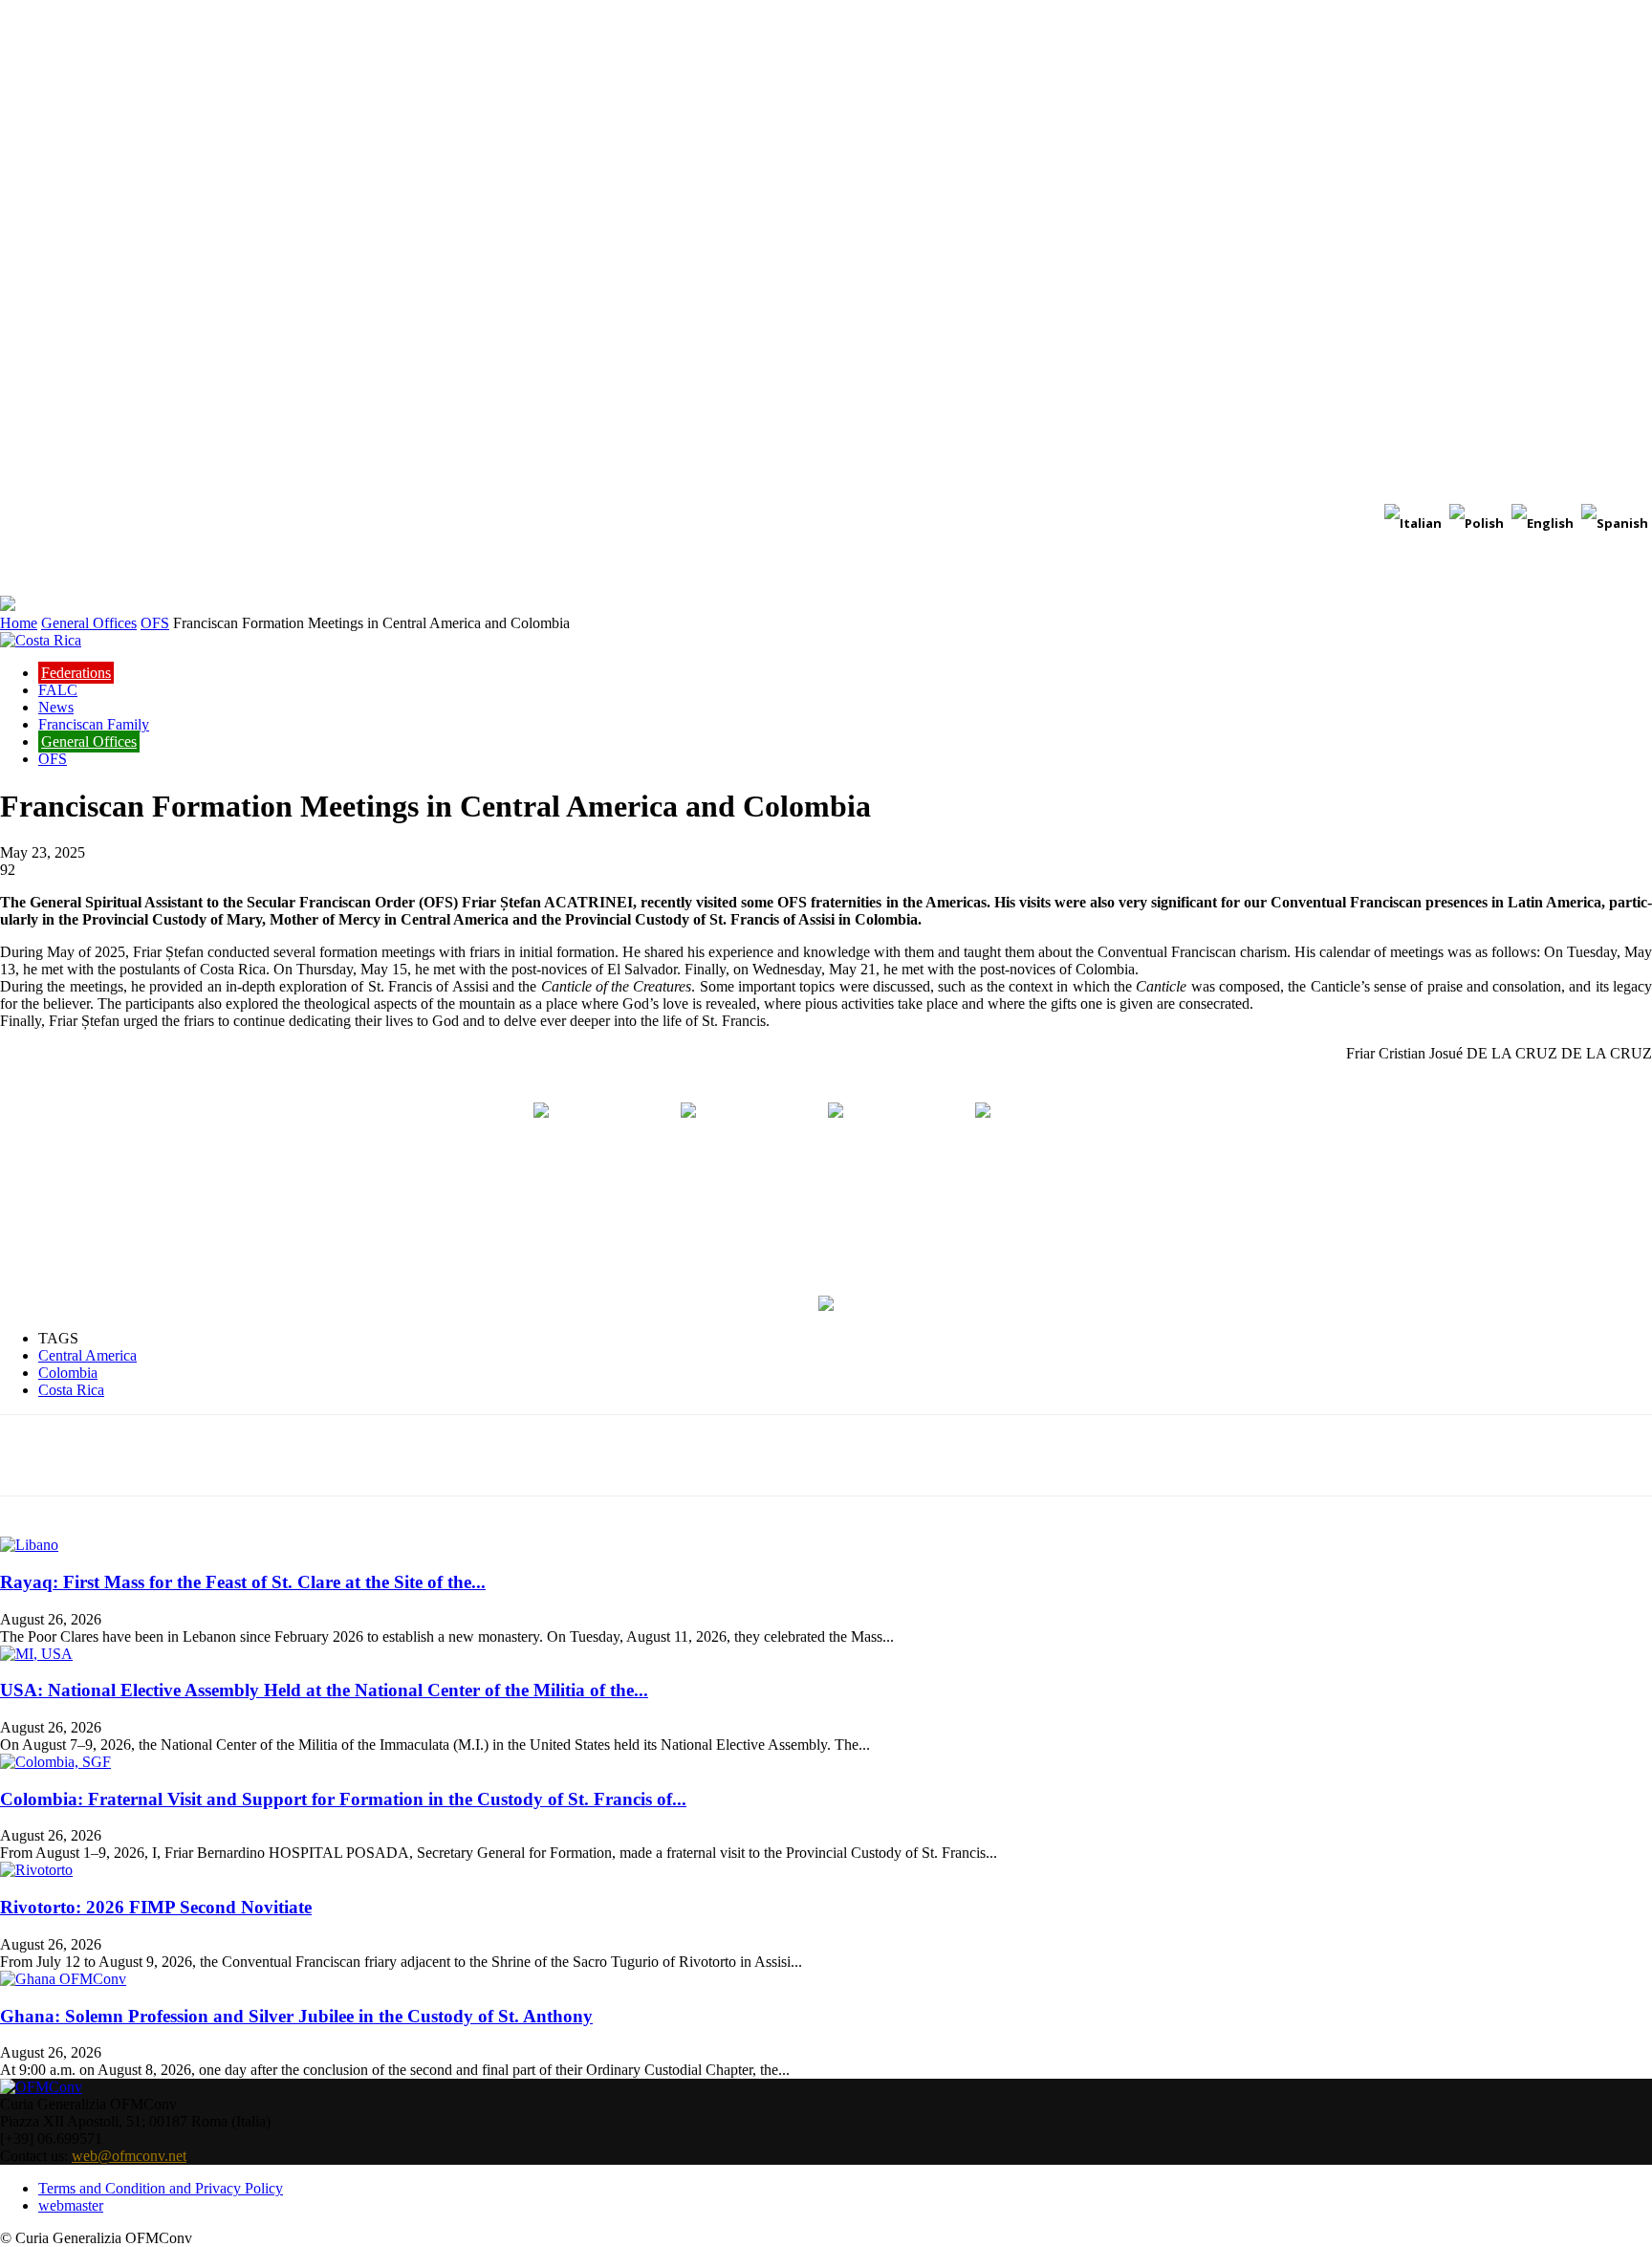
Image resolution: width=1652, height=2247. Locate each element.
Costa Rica (71, 1390)
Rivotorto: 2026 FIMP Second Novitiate (156, 1907)
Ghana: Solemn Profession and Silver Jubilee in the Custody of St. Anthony (296, 2016)
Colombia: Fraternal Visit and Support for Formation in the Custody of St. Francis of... (343, 1799)
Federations (76, 673)
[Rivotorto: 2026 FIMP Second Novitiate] (36, 1870)
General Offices (89, 623)
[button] (1629, 572)
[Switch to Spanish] (1615, 524)
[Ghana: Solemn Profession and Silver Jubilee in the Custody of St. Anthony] (63, 1979)
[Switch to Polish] (1477, 524)
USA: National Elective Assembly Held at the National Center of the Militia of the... (324, 1690)
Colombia (68, 1373)
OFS (155, 623)
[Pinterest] (313, 1455)
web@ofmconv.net (129, 2156)
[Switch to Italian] (1413, 524)
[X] (244, 1455)
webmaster (71, 2205)
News (56, 707)
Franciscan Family (94, 724)
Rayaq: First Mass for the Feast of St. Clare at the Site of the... (243, 1582)
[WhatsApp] (381, 1455)
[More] (451, 1455)
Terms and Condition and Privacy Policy (161, 2188)
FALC (58, 690)
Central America (87, 1355)
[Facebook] (175, 1455)
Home (19, 623)
